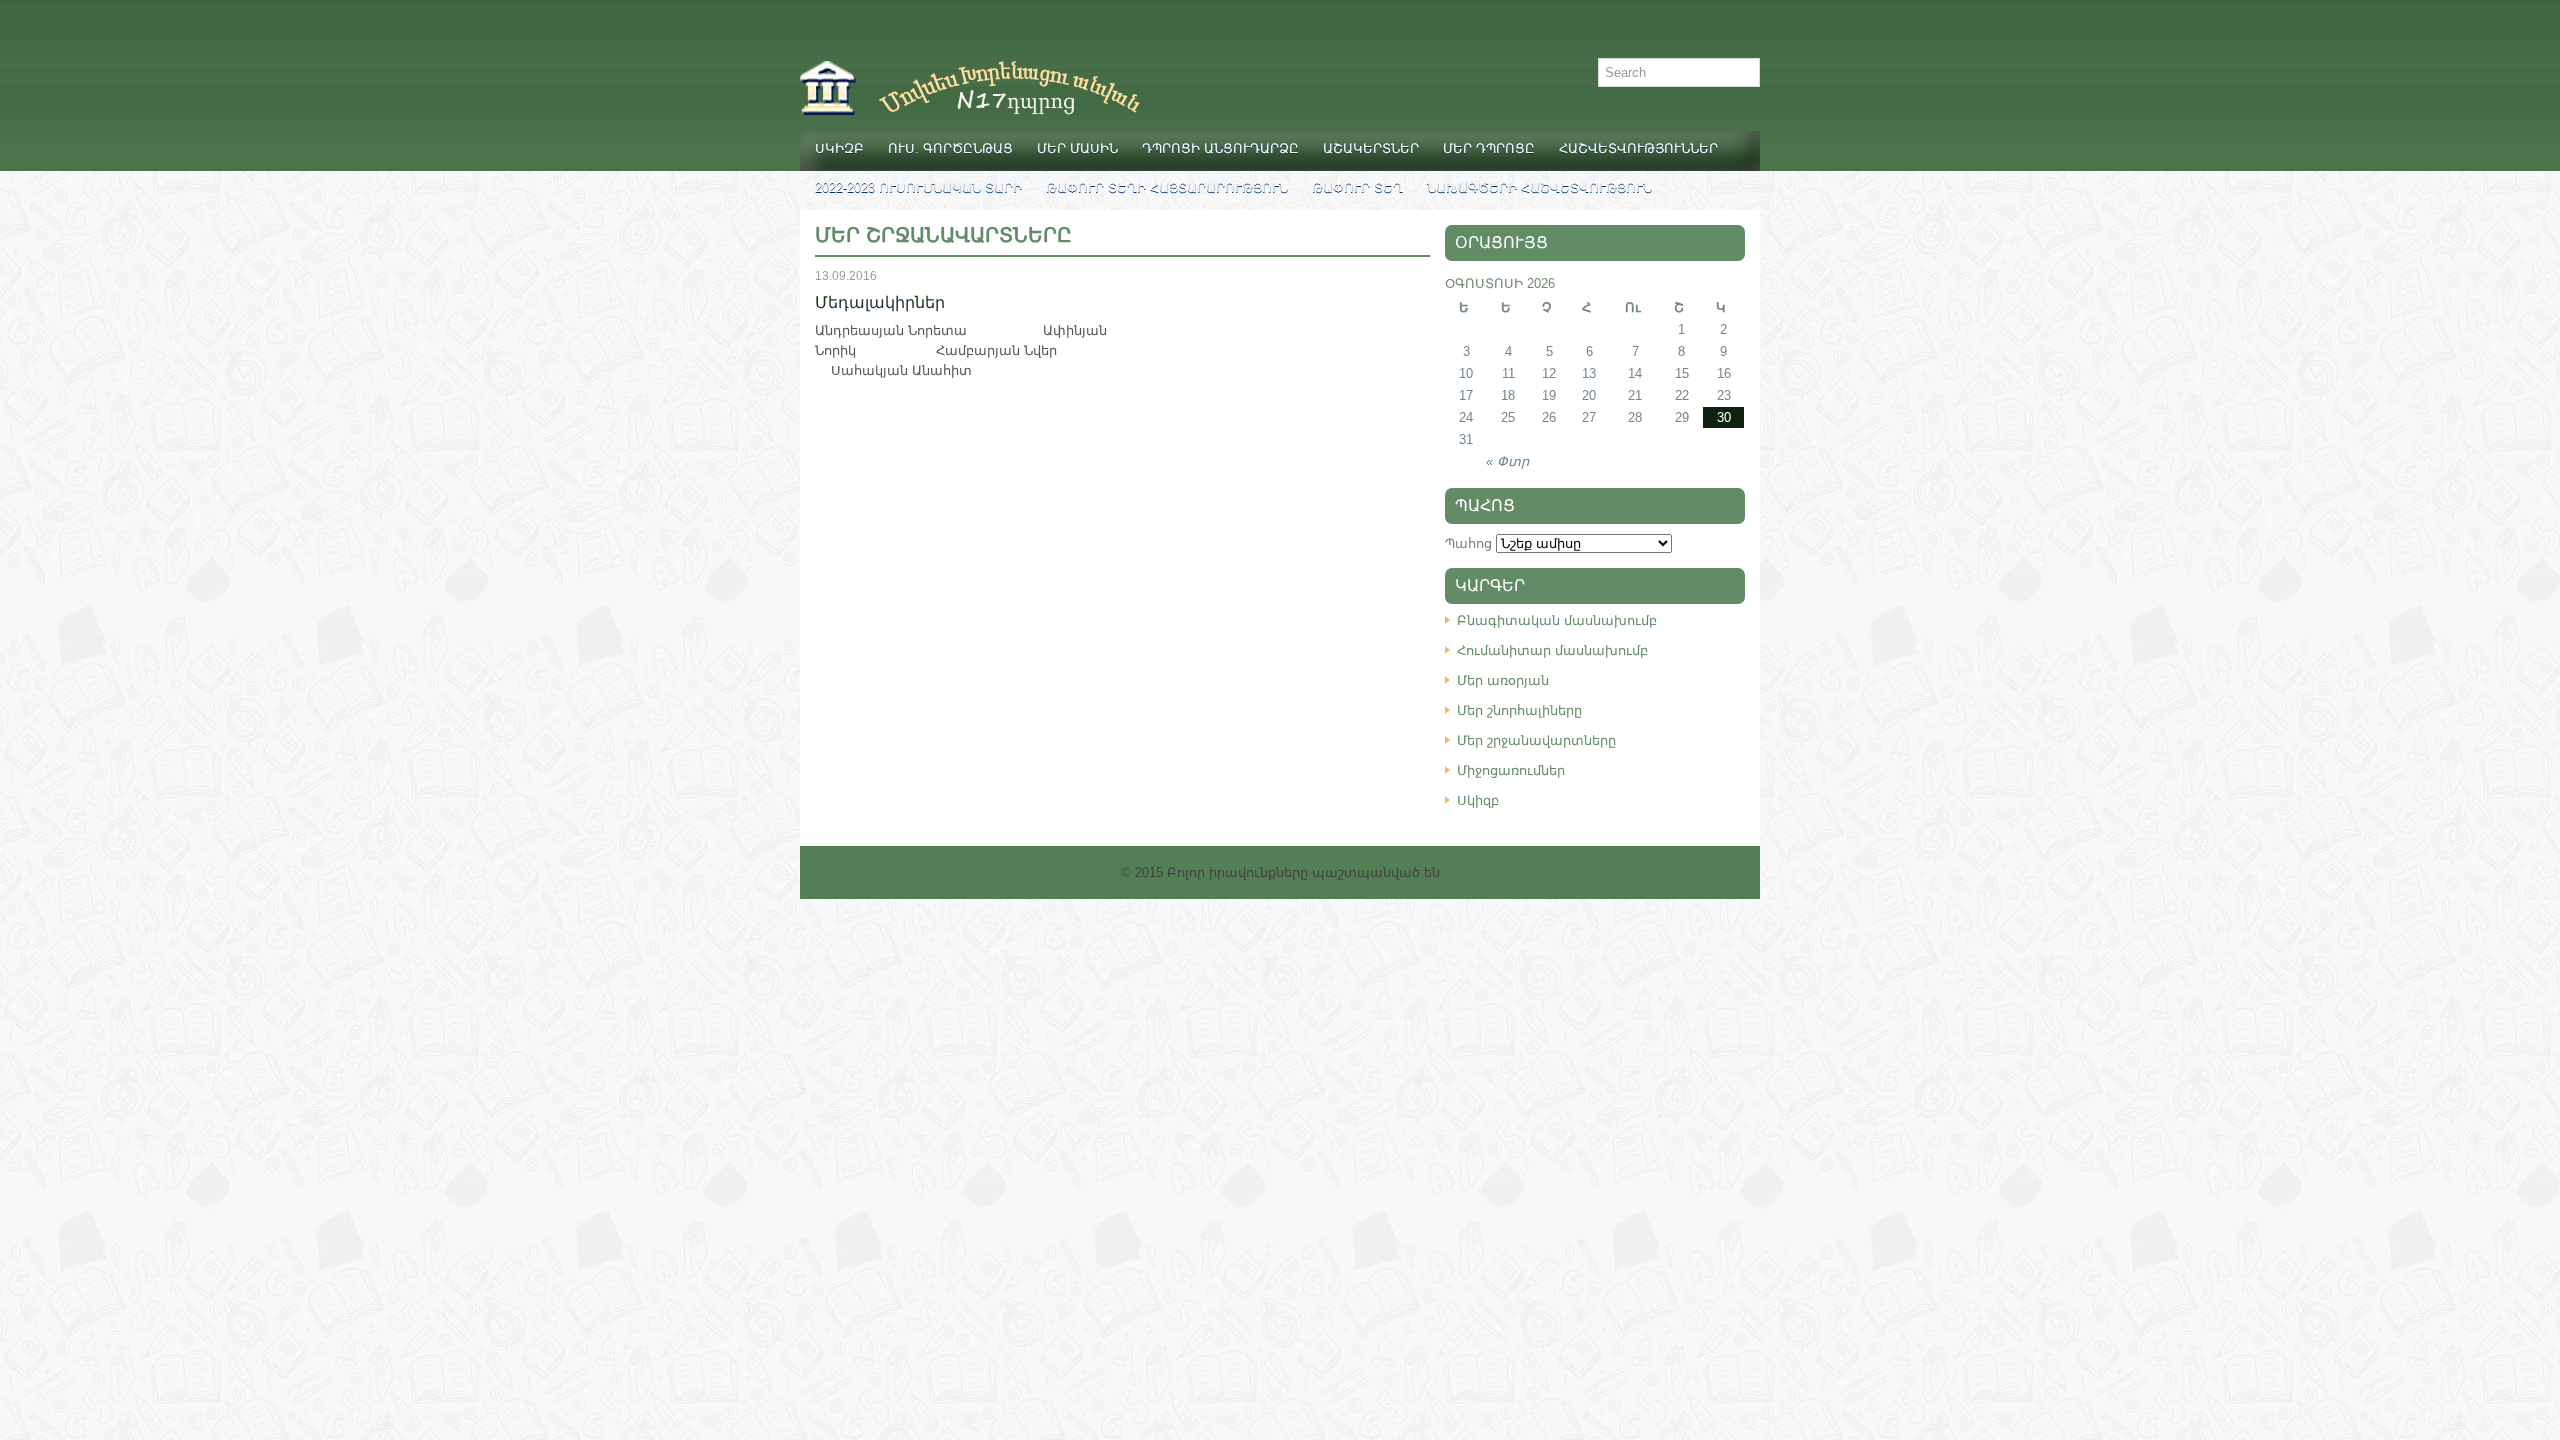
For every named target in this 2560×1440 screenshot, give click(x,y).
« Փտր (1507, 461)
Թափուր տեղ (1357, 187)
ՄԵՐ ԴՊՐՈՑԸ (1489, 148)
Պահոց (1468, 543)
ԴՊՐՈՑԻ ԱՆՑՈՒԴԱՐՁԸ (1220, 148)
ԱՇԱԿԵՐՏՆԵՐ (1371, 148)
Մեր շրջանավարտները (1536, 740)
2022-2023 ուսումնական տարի (918, 187)
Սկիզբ (839, 148)
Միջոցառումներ (1511, 770)
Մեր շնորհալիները (1519, 710)
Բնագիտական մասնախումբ (1557, 620)
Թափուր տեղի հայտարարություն (1167, 187)
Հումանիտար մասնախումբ (1552, 650)
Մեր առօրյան (1503, 680)
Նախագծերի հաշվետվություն (1539, 187)
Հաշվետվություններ (1638, 148)
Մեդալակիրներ (880, 302)
